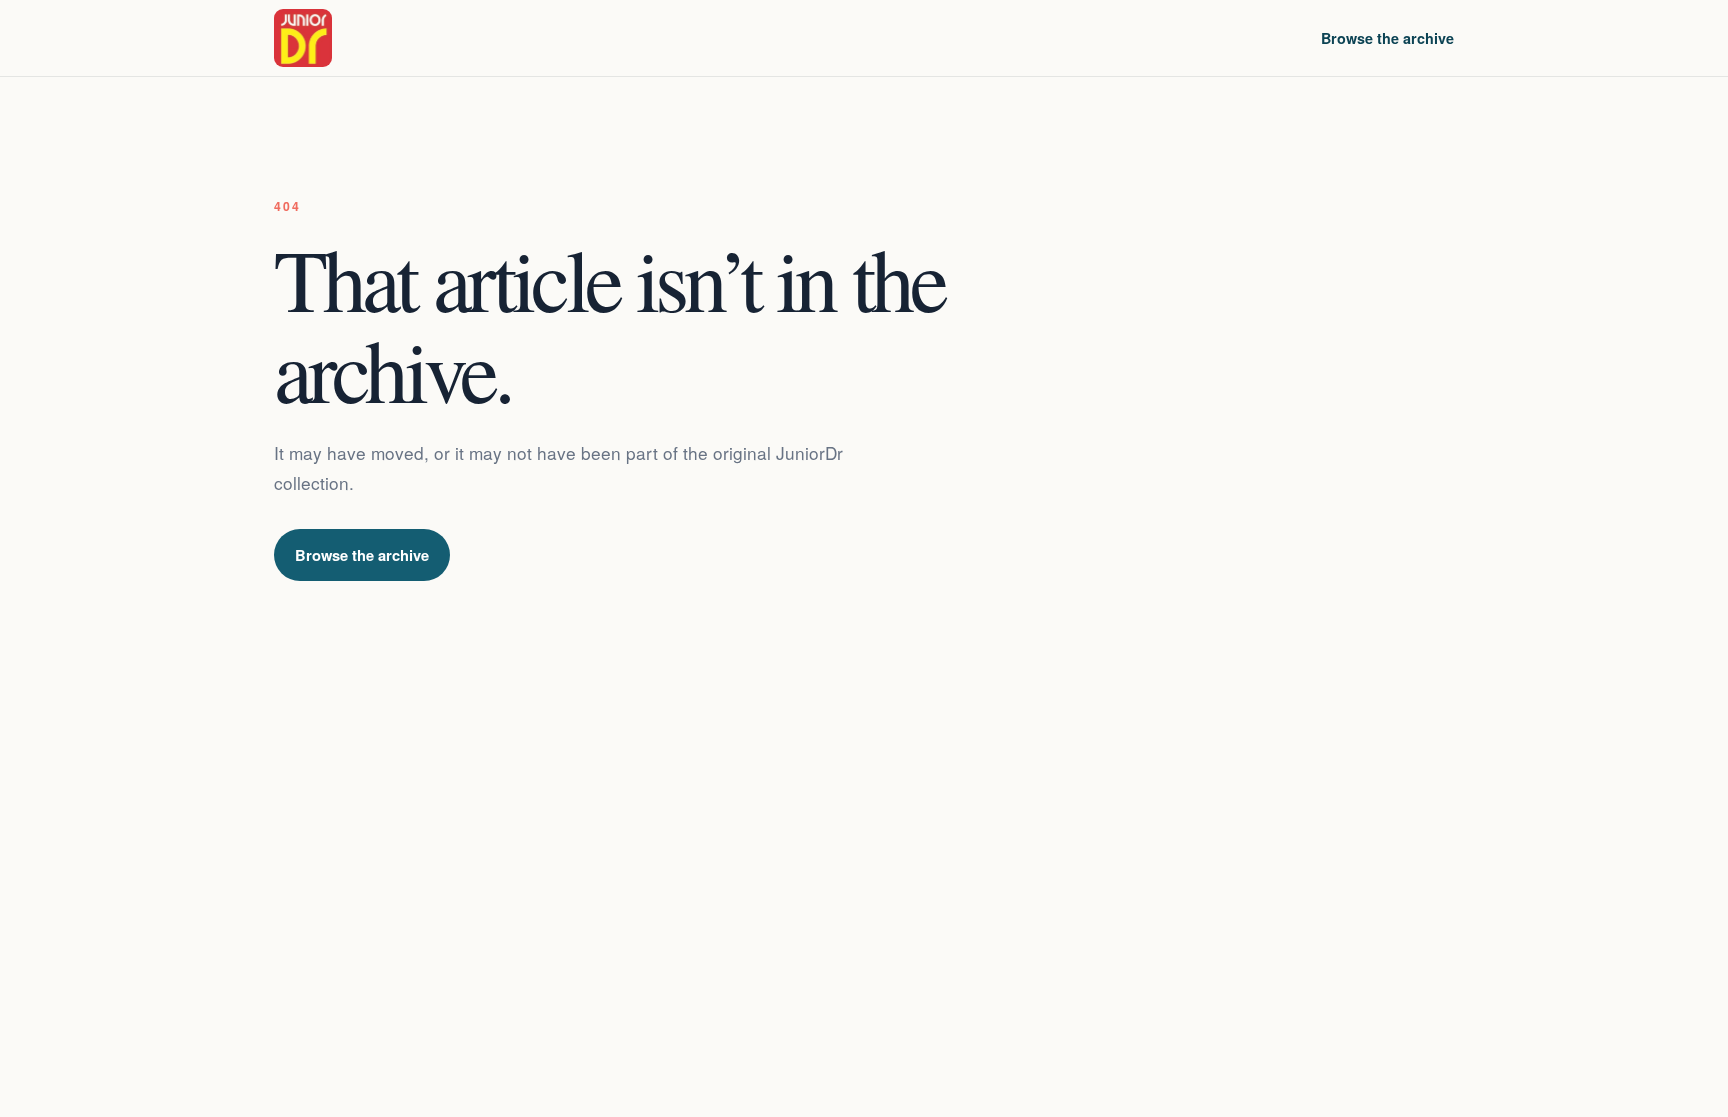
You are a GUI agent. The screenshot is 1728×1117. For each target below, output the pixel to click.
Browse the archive (1387, 38)
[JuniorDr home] (303, 38)
